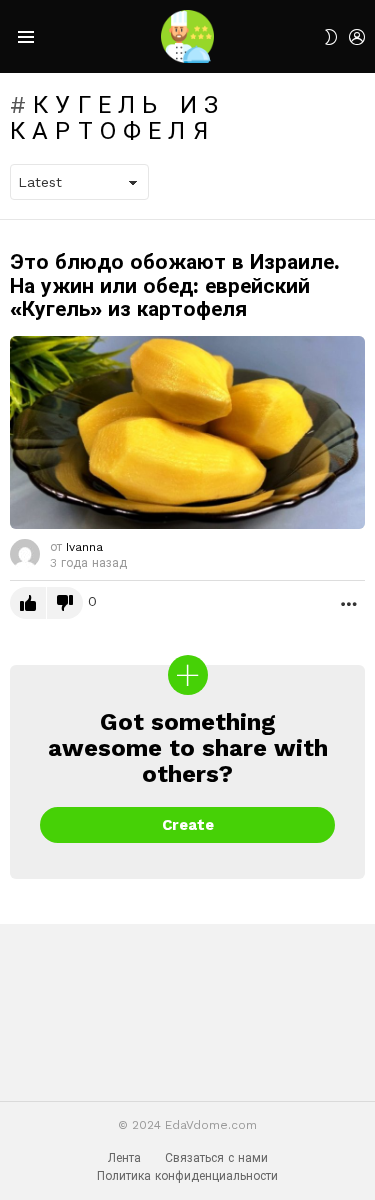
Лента (124, 1158)
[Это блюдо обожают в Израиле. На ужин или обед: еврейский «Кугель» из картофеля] (187, 432)
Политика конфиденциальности (187, 1176)
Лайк (28, 603)
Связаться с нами (216, 1158)
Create (188, 825)
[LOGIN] (357, 37)
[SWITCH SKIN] (331, 37)
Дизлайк (65, 603)
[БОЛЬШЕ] (349, 603)
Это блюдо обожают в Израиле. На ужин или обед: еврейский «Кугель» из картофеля (175, 285)
